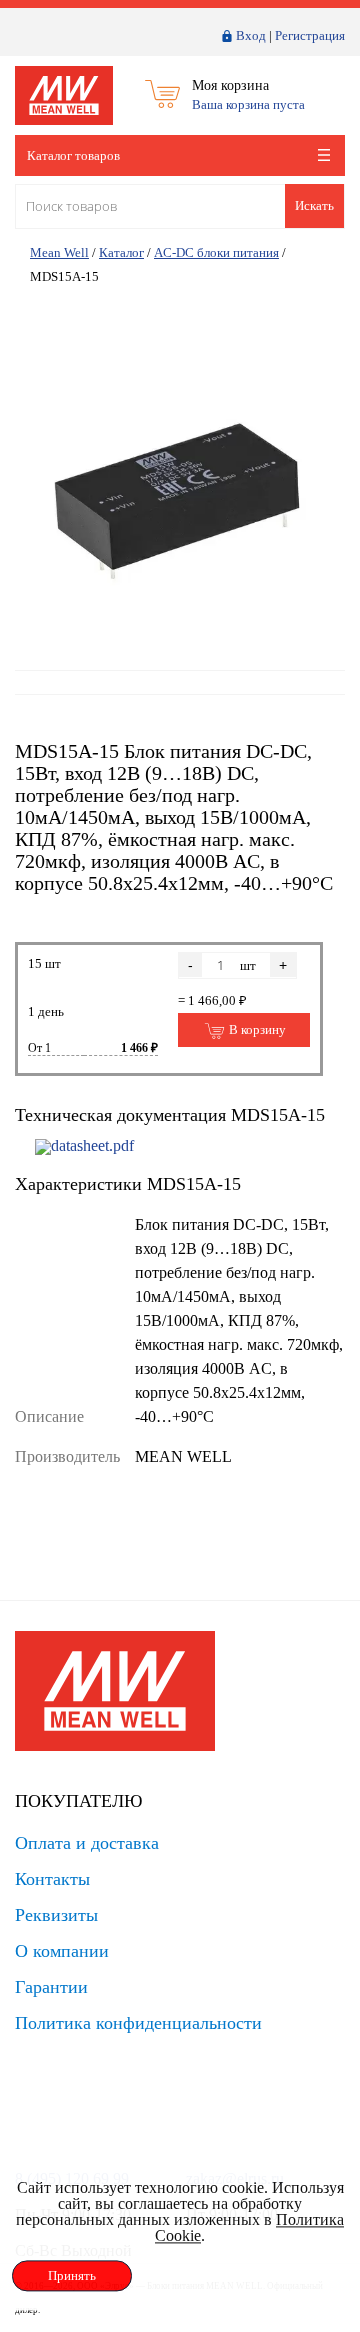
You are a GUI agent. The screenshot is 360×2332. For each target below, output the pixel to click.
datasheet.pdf (92, 1145)
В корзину (256, 1029)
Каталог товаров (73, 155)
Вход (251, 35)
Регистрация (310, 35)
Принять (72, 2275)
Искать (314, 205)
